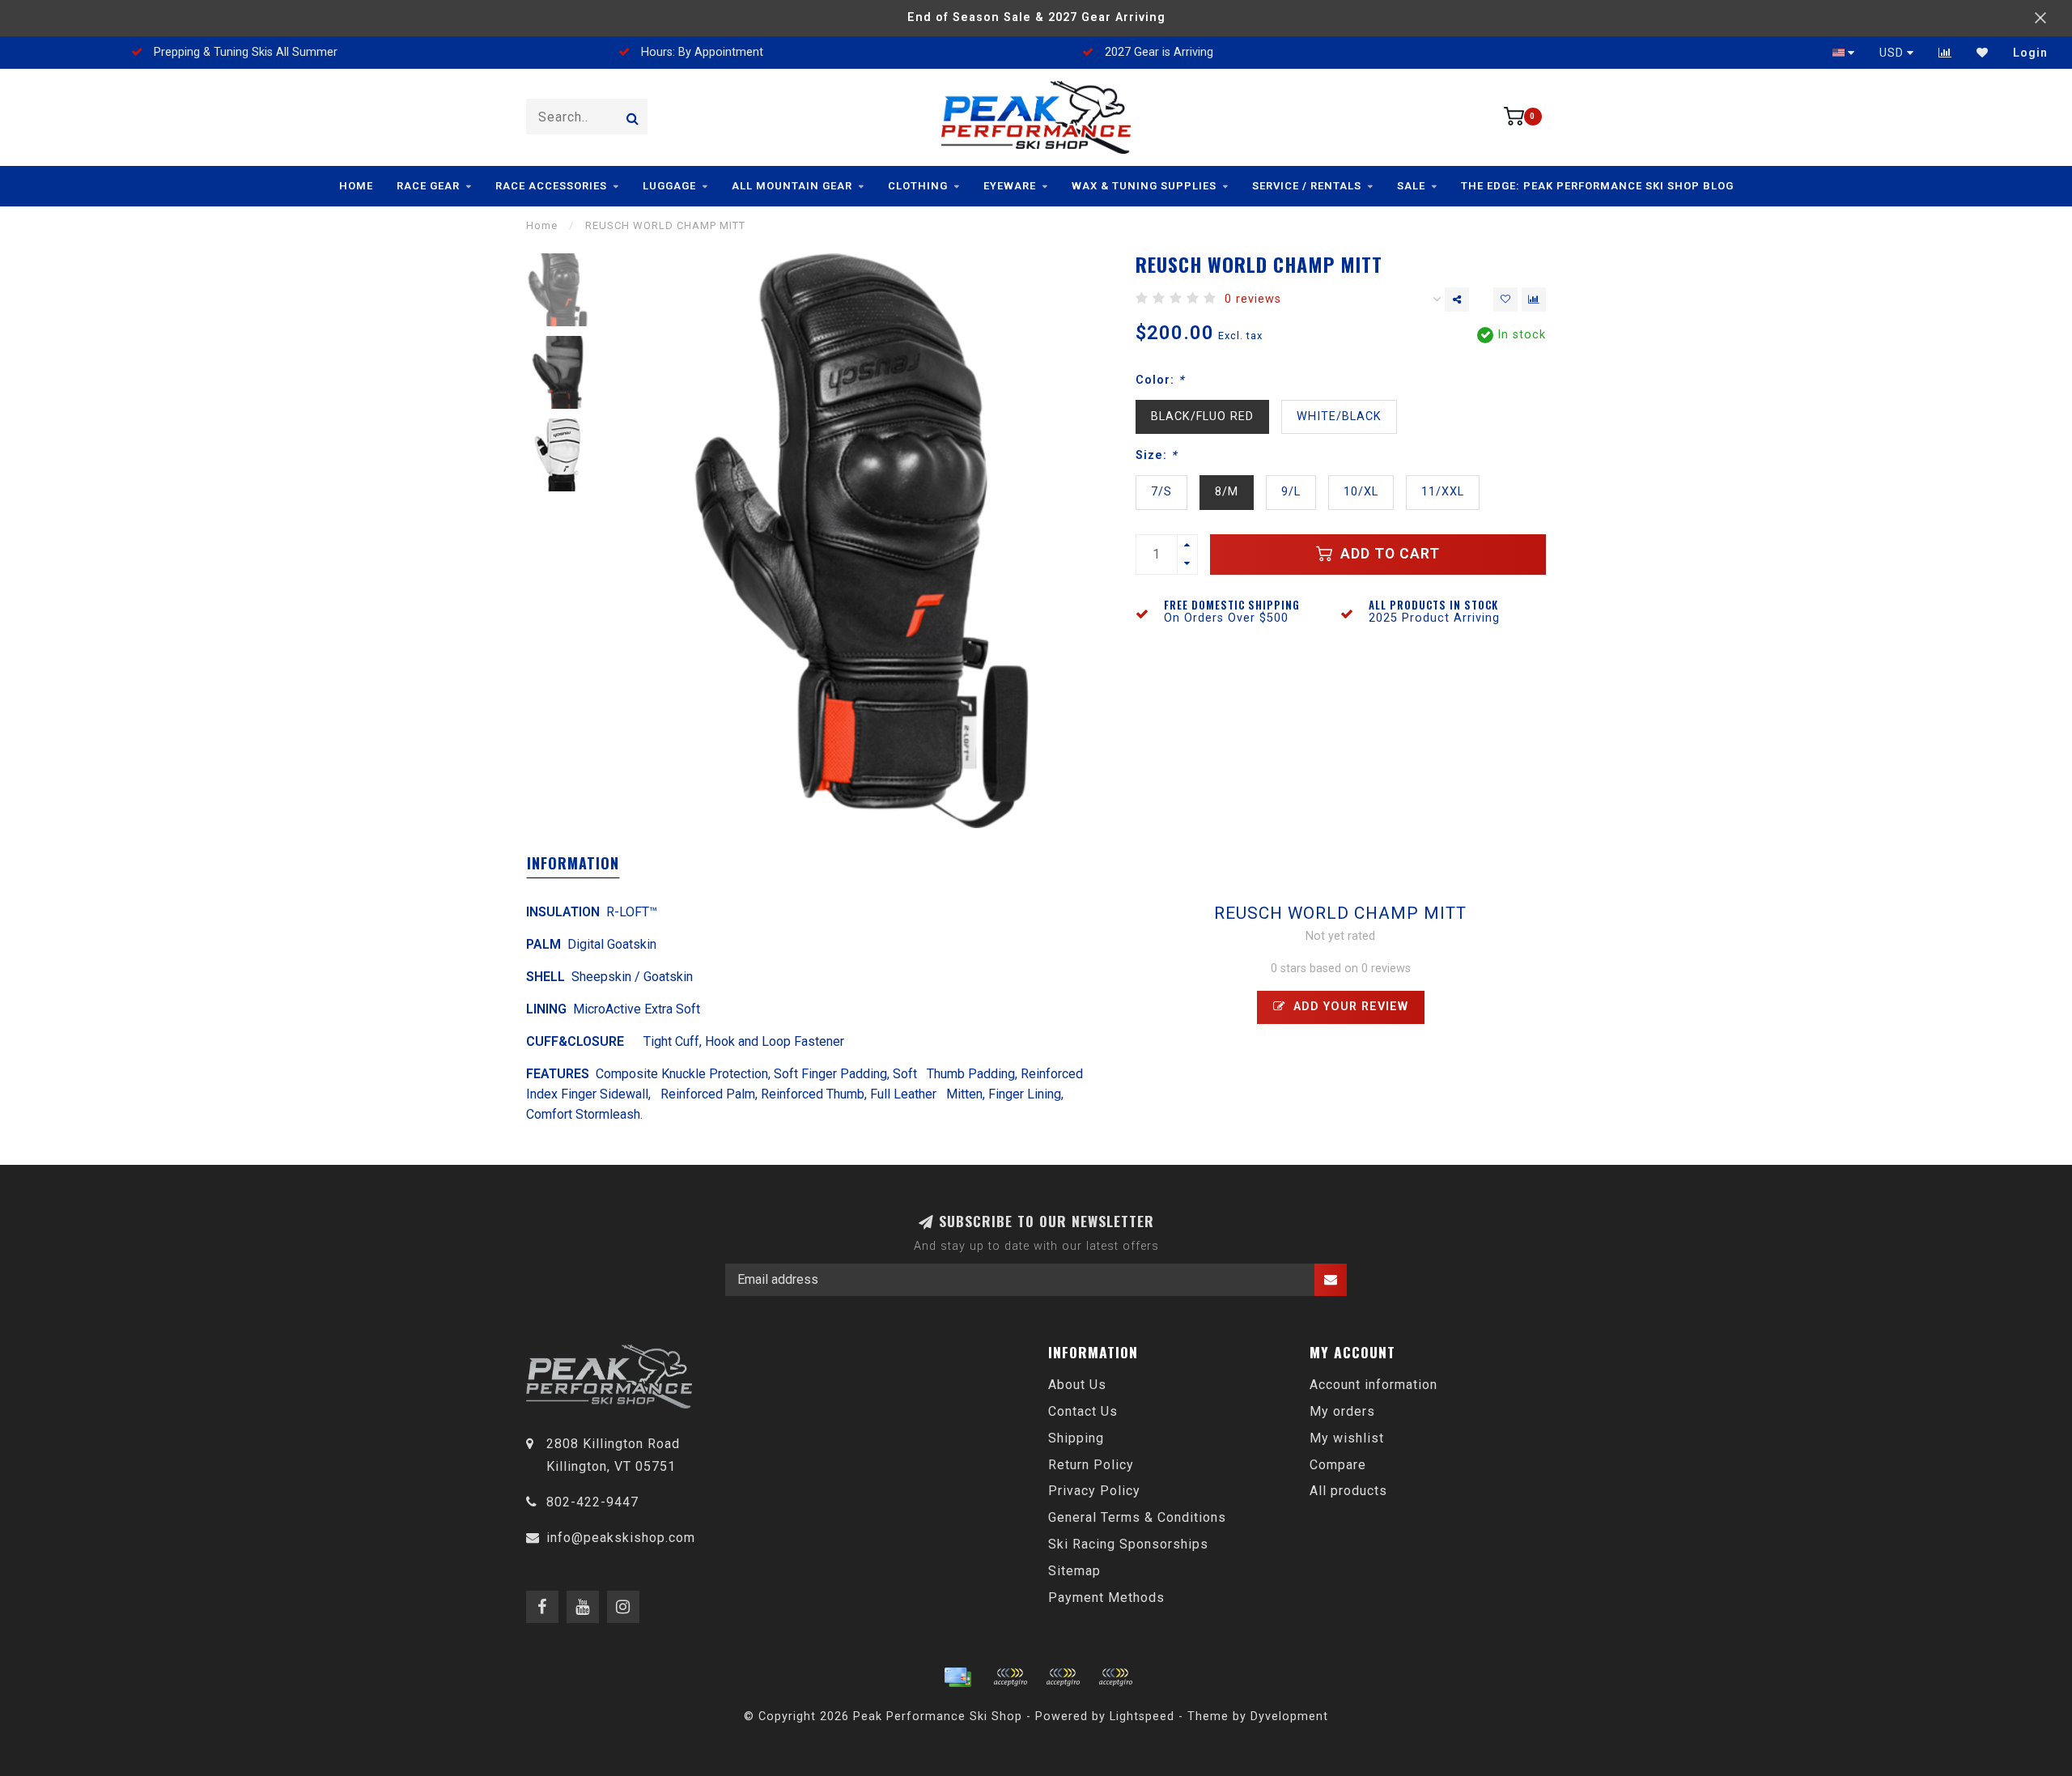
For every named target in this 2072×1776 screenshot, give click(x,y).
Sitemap (1074, 1571)
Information (573, 863)
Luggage (669, 186)
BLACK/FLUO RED (1202, 416)
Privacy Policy (1094, 1491)
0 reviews (1253, 299)
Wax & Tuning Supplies (1144, 186)
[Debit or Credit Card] (1010, 1677)
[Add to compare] (1534, 300)
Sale (1411, 186)
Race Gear (428, 186)
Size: (1156, 455)
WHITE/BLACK (1339, 416)
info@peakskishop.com (621, 1538)
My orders (1342, 1411)
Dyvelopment (1289, 1717)
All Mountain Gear (792, 186)
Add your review (1349, 1007)
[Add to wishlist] (1505, 300)
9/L (1291, 492)
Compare (1338, 1465)
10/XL (1361, 492)
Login (2030, 53)
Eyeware (1010, 186)
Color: (1160, 380)
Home (356, 186)
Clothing (918, 186)
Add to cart (1388, 554)
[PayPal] (1063, 1677)
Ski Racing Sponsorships (1128, 1544)
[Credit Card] (957, 1677)
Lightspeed (1142, 1717)
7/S (1161, 492)
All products (1348, 1491)
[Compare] (1945, 53)
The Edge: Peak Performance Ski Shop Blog (1597, 186)
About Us (1077, 1385)
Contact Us (1083, 1411)
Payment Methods (1106, 1598)
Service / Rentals (1307, 186)
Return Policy (1091, 1465)
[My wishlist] (1983, 53)
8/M (1227, 492)
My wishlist (1347, 1438)
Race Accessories (551, 186)
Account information (1374, 1385)
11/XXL (1443, 492)
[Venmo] (1115, 1677)
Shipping (1076, 1438)
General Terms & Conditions (1137, 1517)
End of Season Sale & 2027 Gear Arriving (1036, 17)
